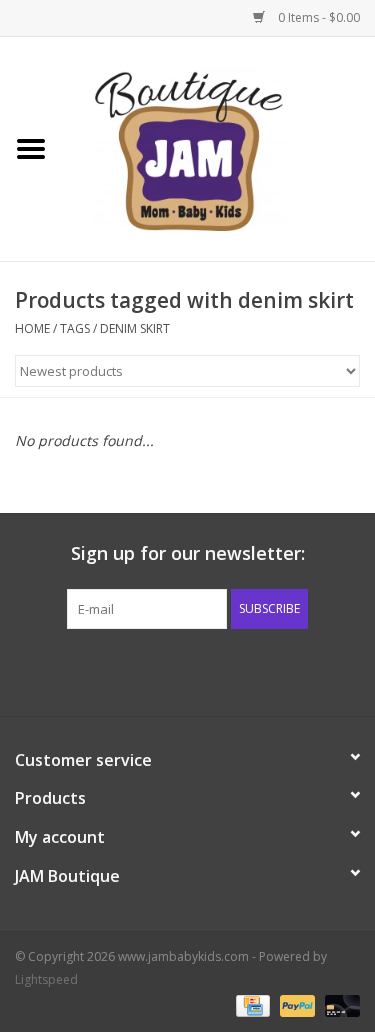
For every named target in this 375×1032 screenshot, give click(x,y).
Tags (75, 328)
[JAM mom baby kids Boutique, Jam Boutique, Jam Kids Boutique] (219, 147)
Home (32, 328)
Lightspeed (46, 979)
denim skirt (135, 328)
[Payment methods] (251, 1004)
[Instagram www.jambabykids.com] (206, 670)
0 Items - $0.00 (317, 17)
